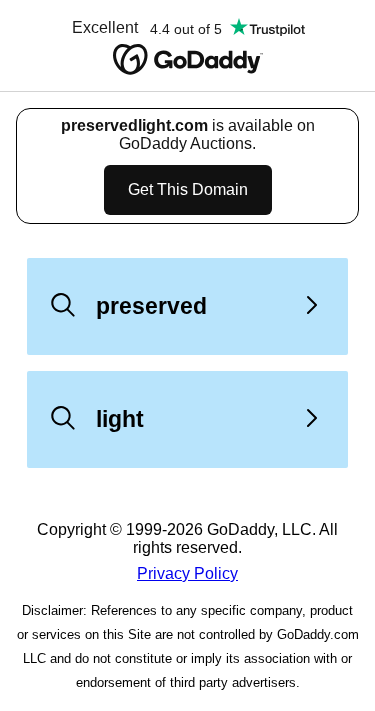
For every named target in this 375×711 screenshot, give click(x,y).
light (120, 419)
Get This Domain (188, 189)
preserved (151, 306)
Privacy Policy (187, 573)
